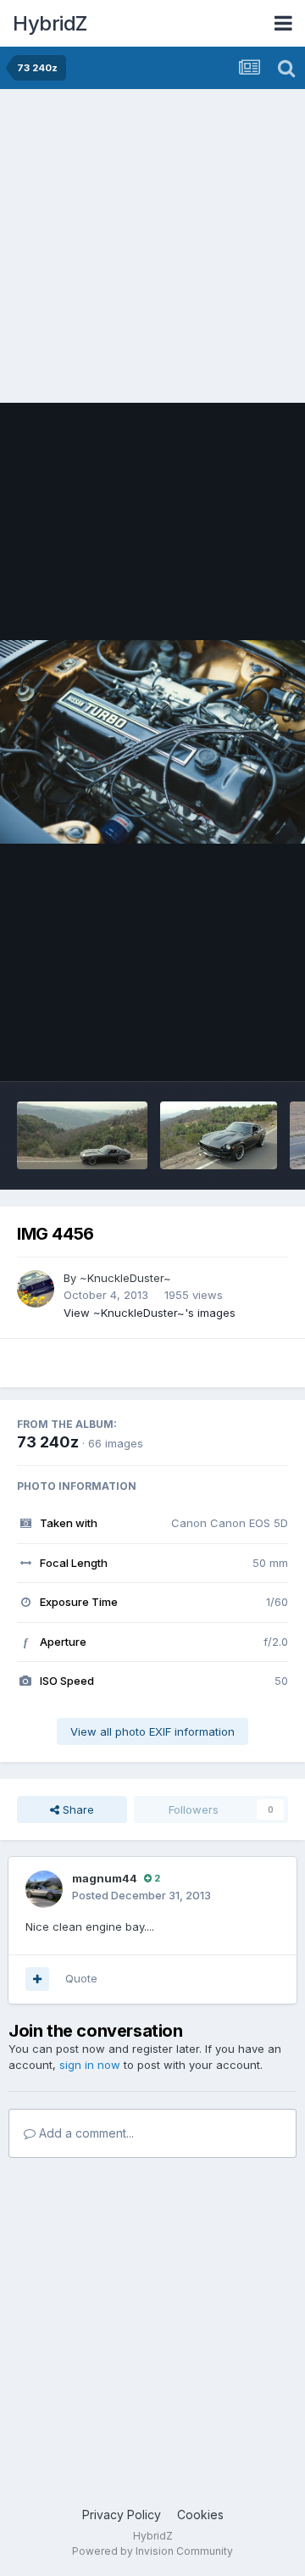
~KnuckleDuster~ (125, 1278)
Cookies (200, 2515)
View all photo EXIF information (152, 1731)
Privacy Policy (122, 2515)
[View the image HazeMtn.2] (82, 1135)
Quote (81, 1978)
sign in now (90, 2065)
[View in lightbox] (152, 742)
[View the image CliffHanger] (219, 1135)
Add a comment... (85, 2133)
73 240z (48, 1442)
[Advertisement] (152, 250)
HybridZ (50, 23)
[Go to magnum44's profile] (44, 1889)
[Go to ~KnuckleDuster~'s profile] (36, 1289)
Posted (141, 1895)
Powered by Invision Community (152, 2551)
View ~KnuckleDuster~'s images (150, 1313)
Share (77, 1809)
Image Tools (235, 1051)
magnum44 (105, 1878)
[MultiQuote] (37, 1979)
